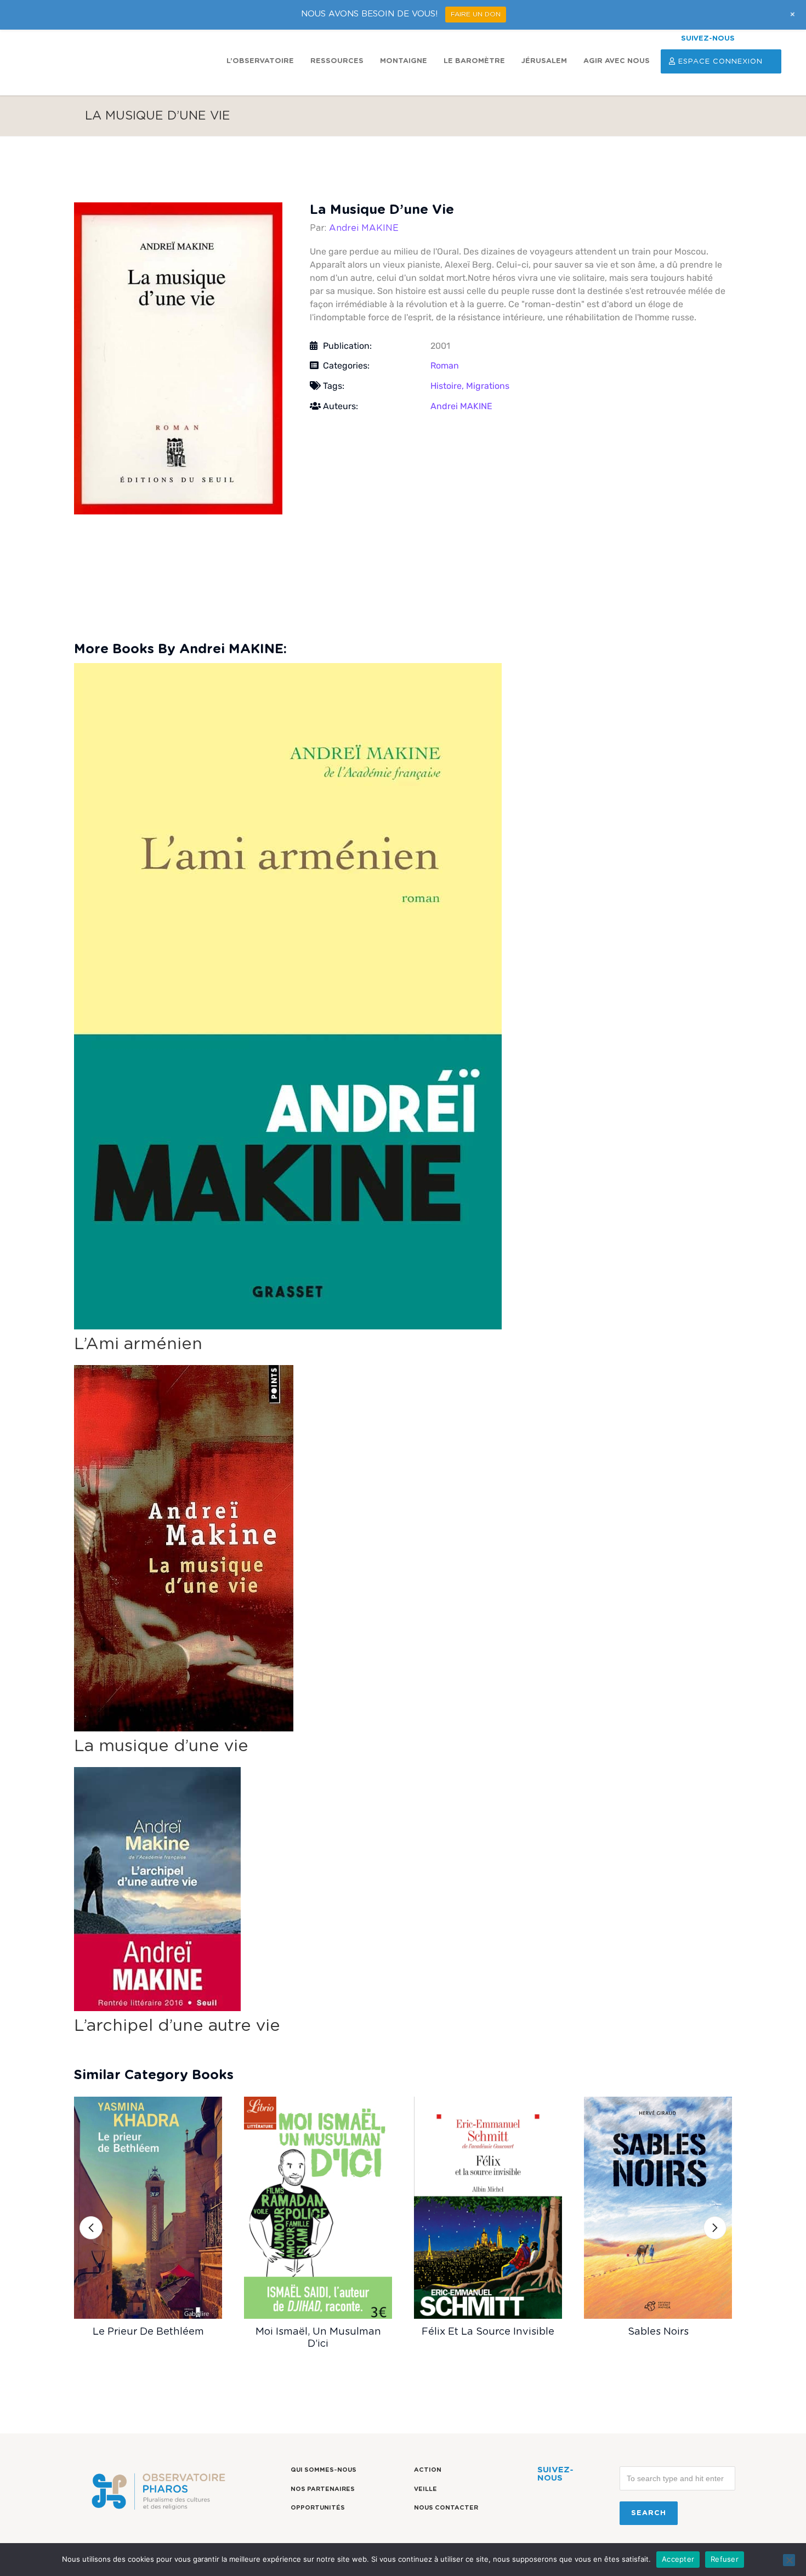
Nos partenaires (323, 2489)
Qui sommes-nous (323, 2470)
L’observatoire (260, 61)
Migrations (488, 386)
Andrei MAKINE (364, 228)
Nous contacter (446, 2508)
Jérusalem (544, 61)
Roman (445, 366)
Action (428, 2470)
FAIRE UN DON (476, 14)
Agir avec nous (617, 61)
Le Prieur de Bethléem (148, 2332)
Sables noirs (658, 2332)
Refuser (725, 2559)
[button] (91, 2228)
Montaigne (404, 61)
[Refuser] (789, 2560)
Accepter (678, 2559)
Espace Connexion (720, 62)
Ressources (337, 61)
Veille (425, 2489)
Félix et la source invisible (488, 2332)
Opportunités (318, 2508)
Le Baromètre (474, 61)
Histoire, (448, 386)
